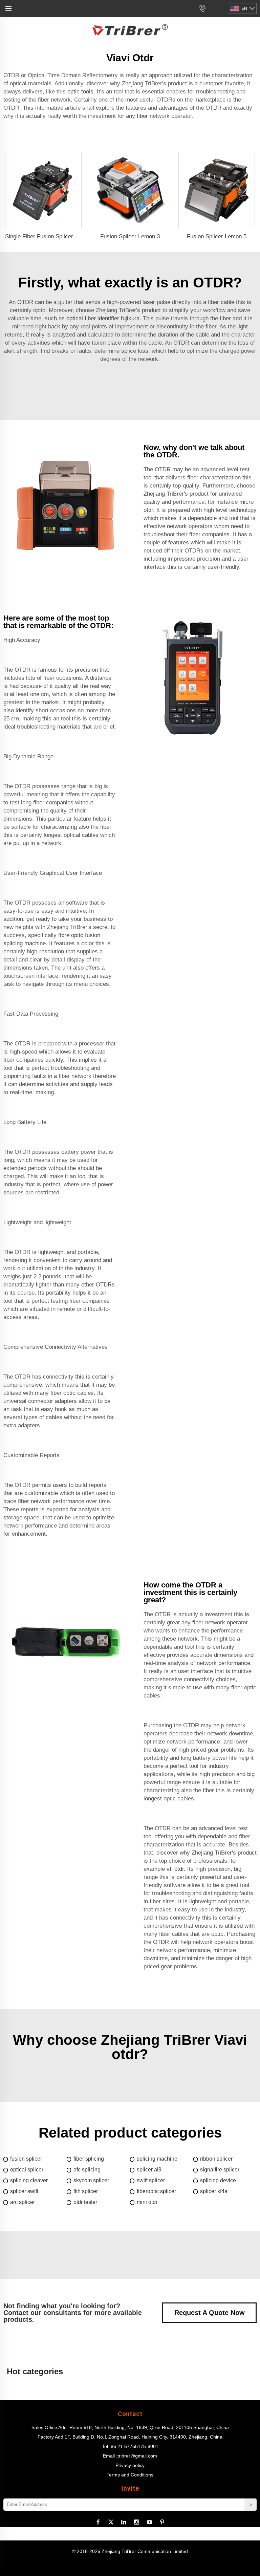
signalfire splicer (220, 2170)
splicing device (218, 2180)
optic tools (80, 92)
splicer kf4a (214, 2191)
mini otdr (147, 2202)
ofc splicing (87, 2170)
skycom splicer (91, 2180)
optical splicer (27, 2170)
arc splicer (23, 2202)
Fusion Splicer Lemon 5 (217, 236)
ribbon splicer (216, 2159)
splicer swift (24, 2191)
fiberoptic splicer (156, 2191)
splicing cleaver (29, 2180)
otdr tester (85, 2202)
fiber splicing (89, 2159)
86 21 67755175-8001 (135, 2446)
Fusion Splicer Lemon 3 (130, 236)
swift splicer (151, 2180)
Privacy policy (130, 2465)
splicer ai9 (149, 2170)
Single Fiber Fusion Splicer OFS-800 (51, 236)
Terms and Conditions (130, 2475)
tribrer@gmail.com (137, 2456)
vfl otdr (175, 1869)
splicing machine (157, 2159)
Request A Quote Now (210, 2313)
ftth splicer (86, 2191)
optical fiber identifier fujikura (103, 318)
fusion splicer (26, 2159)
